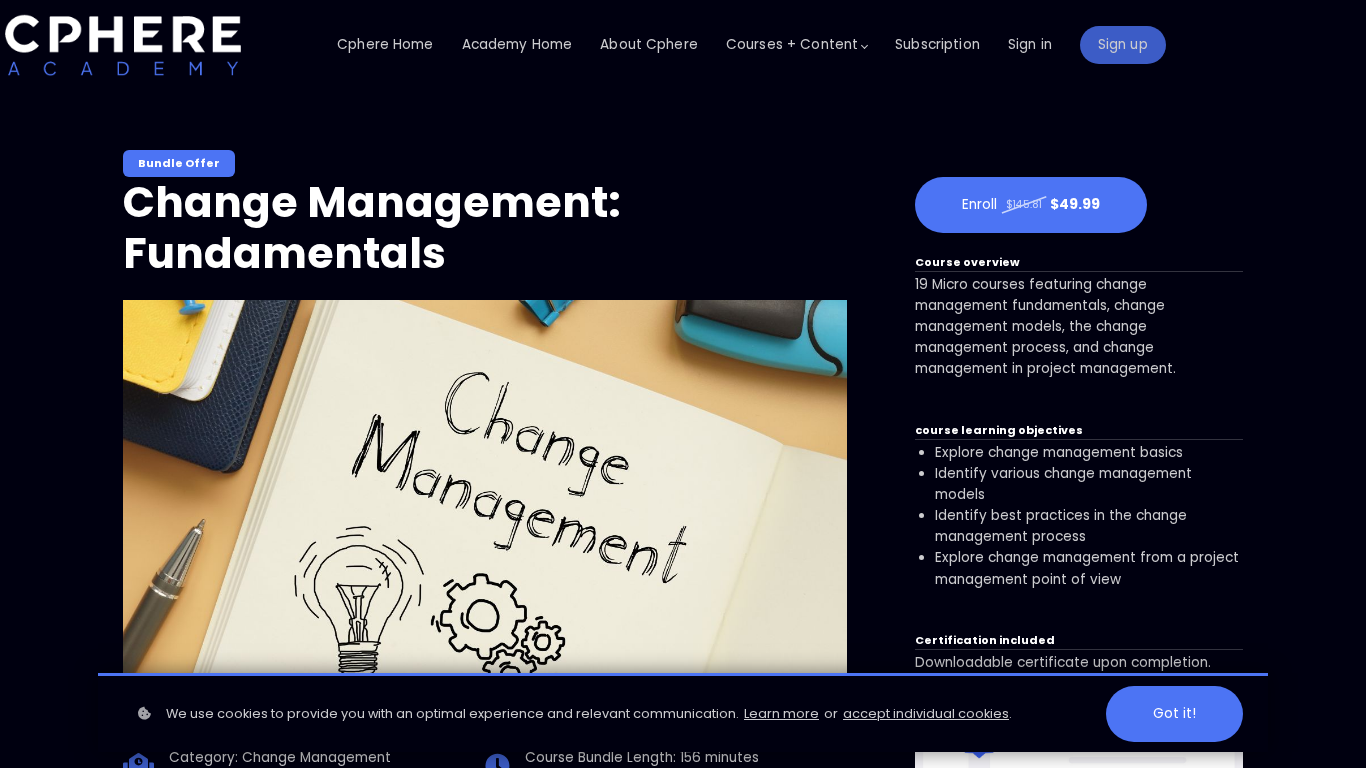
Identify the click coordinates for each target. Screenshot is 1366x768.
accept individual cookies (926, 713)
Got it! (1174, 713)
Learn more (781, 713)
